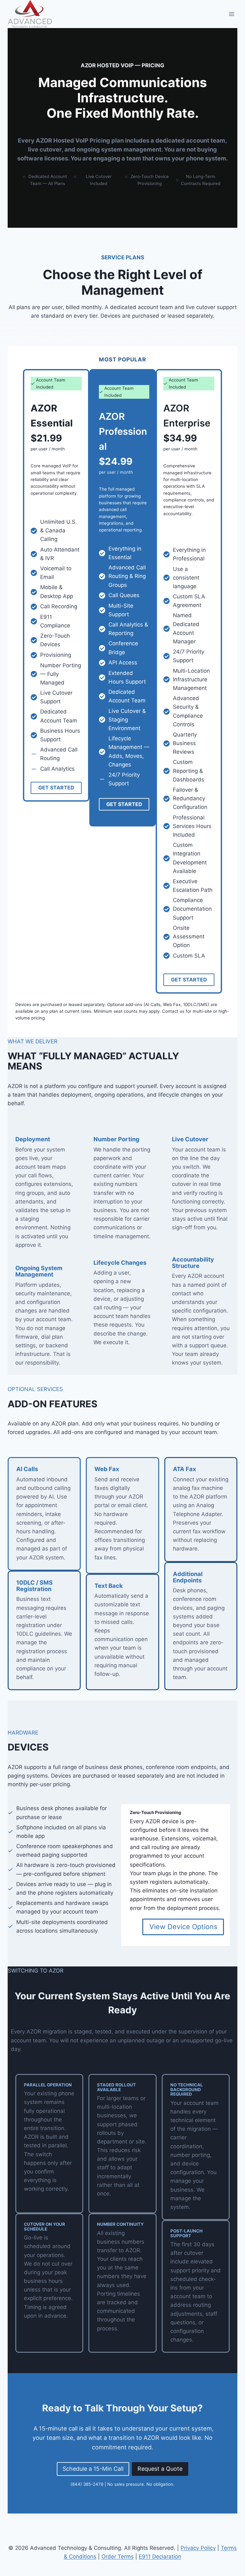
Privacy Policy (198, 2548)
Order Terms (118, 2557)
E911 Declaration (160, 2557)
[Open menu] (231, 14)
